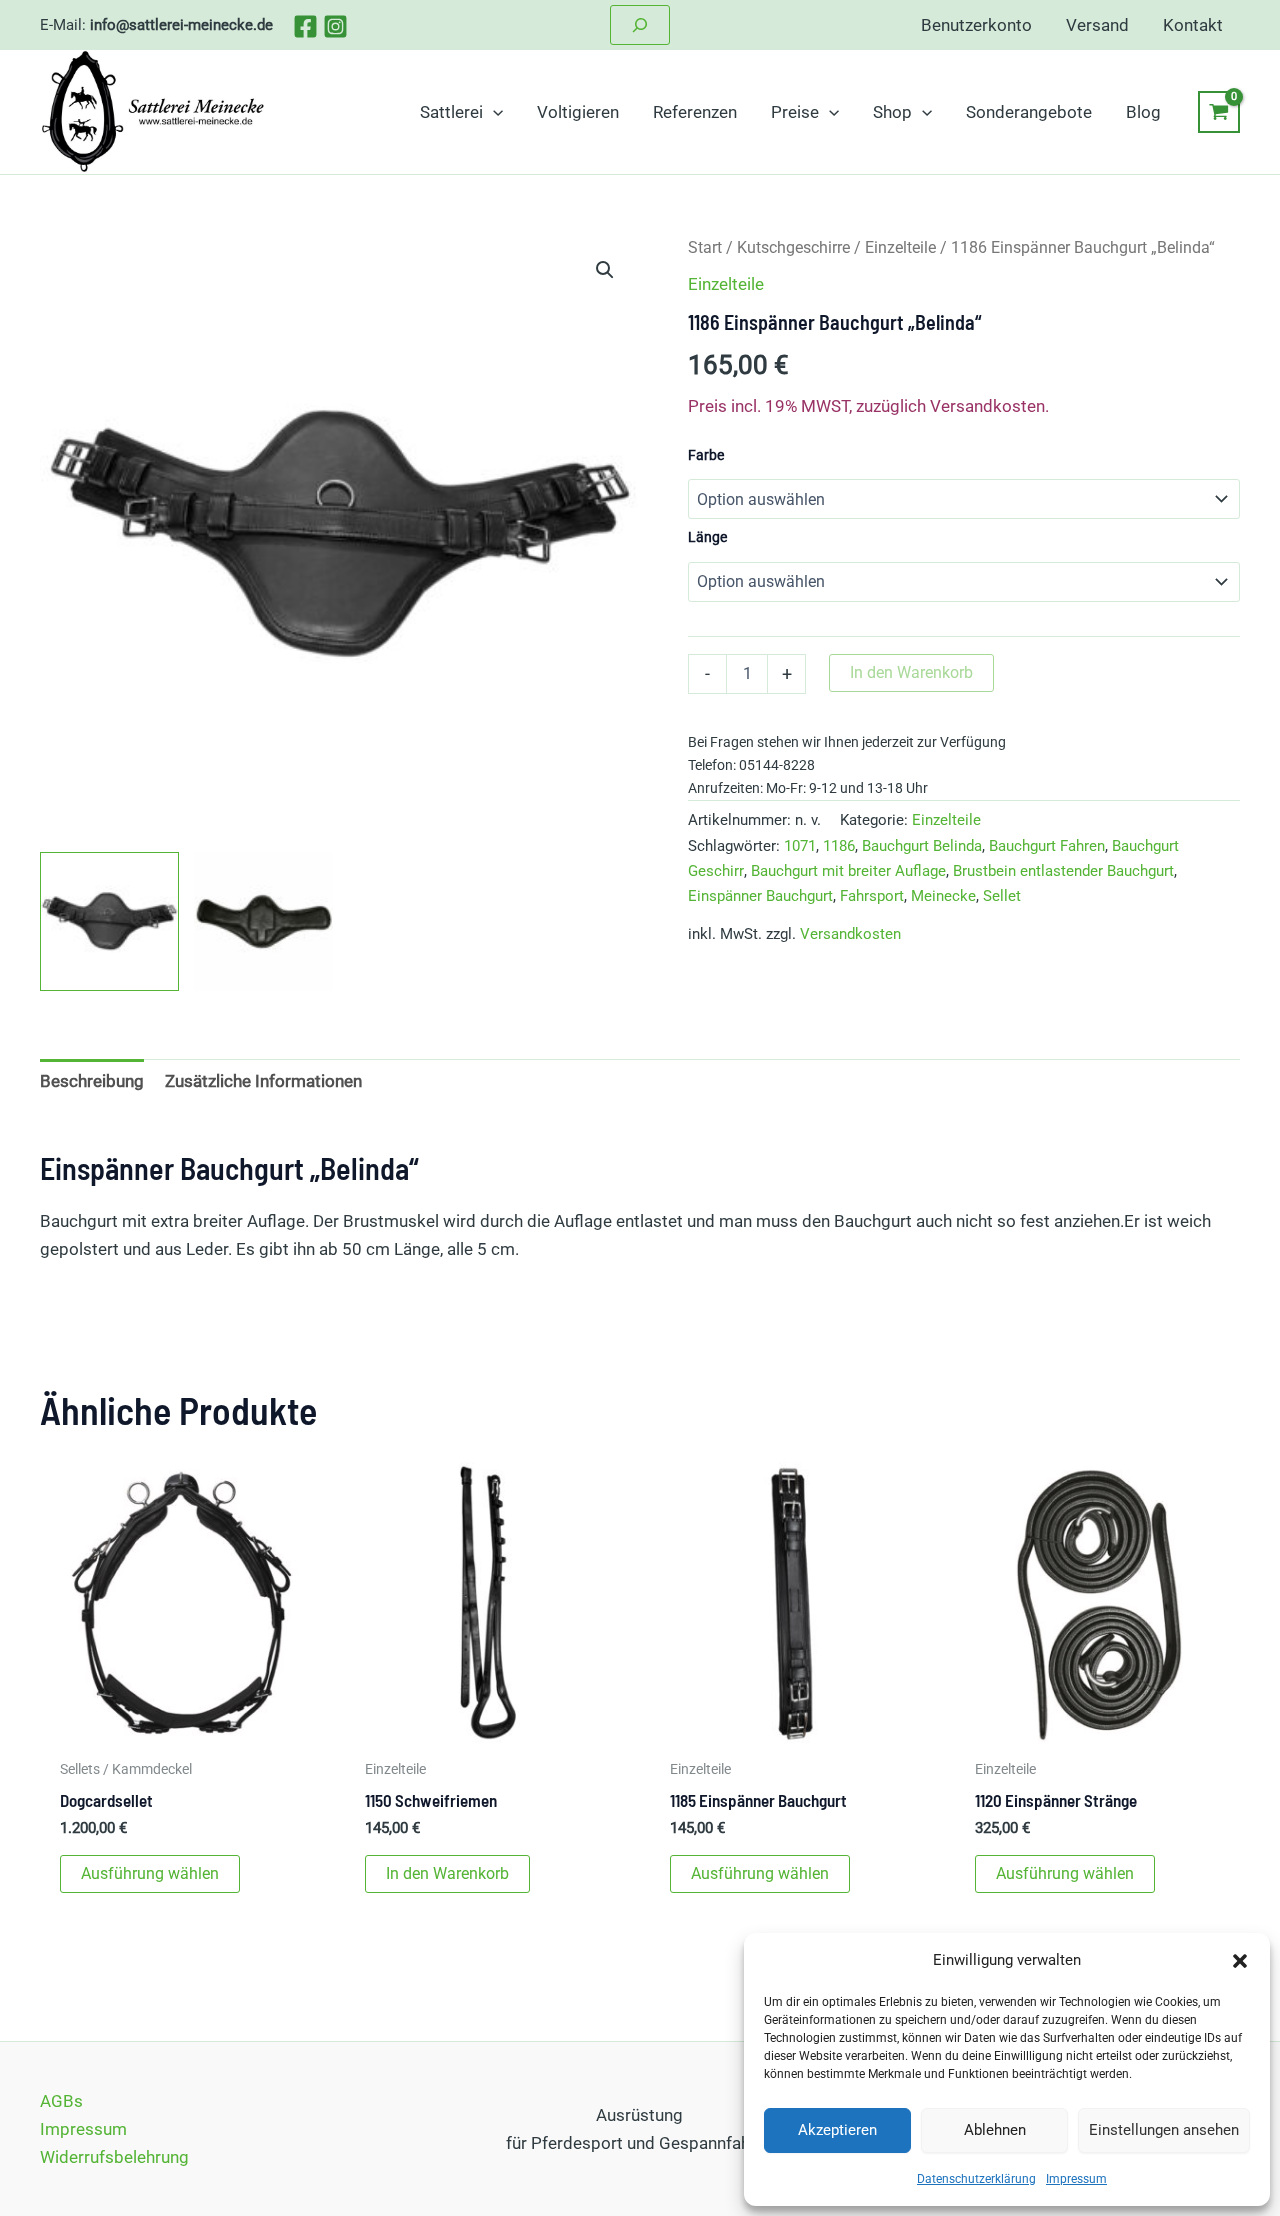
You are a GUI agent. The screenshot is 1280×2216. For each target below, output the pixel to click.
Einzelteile (900, 247)
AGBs (61, 2101)
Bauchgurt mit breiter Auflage (848, 871)
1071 (800, 846)
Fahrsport (872, 896)
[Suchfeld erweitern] (640, 25)
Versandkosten (850, 934)
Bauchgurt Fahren (1047, 846)
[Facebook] (305, 26)
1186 (839, 846)
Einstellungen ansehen (1164, 2130)
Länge (707, 537)
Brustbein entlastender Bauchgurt (1063, 871)
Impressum (1076, 2179)
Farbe (706, 455)
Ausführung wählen (150, 1873)
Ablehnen (995, 2130)
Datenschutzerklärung (976, 2179)
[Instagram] (335, 26)
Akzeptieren (837, 2130)
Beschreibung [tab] (92, 1081)
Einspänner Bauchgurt (760, 896)
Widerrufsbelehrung (114, 2157)
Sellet (1002, 896)
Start (705, 247)
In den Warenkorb (911, 672)
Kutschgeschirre (793, 247)
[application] (493, 112)
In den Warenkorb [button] (447, 1873)
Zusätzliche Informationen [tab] (263, 1081)
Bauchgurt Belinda (922, 846)
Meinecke (943, 896)
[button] (1240, 1961)
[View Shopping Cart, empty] (1219, 112)
